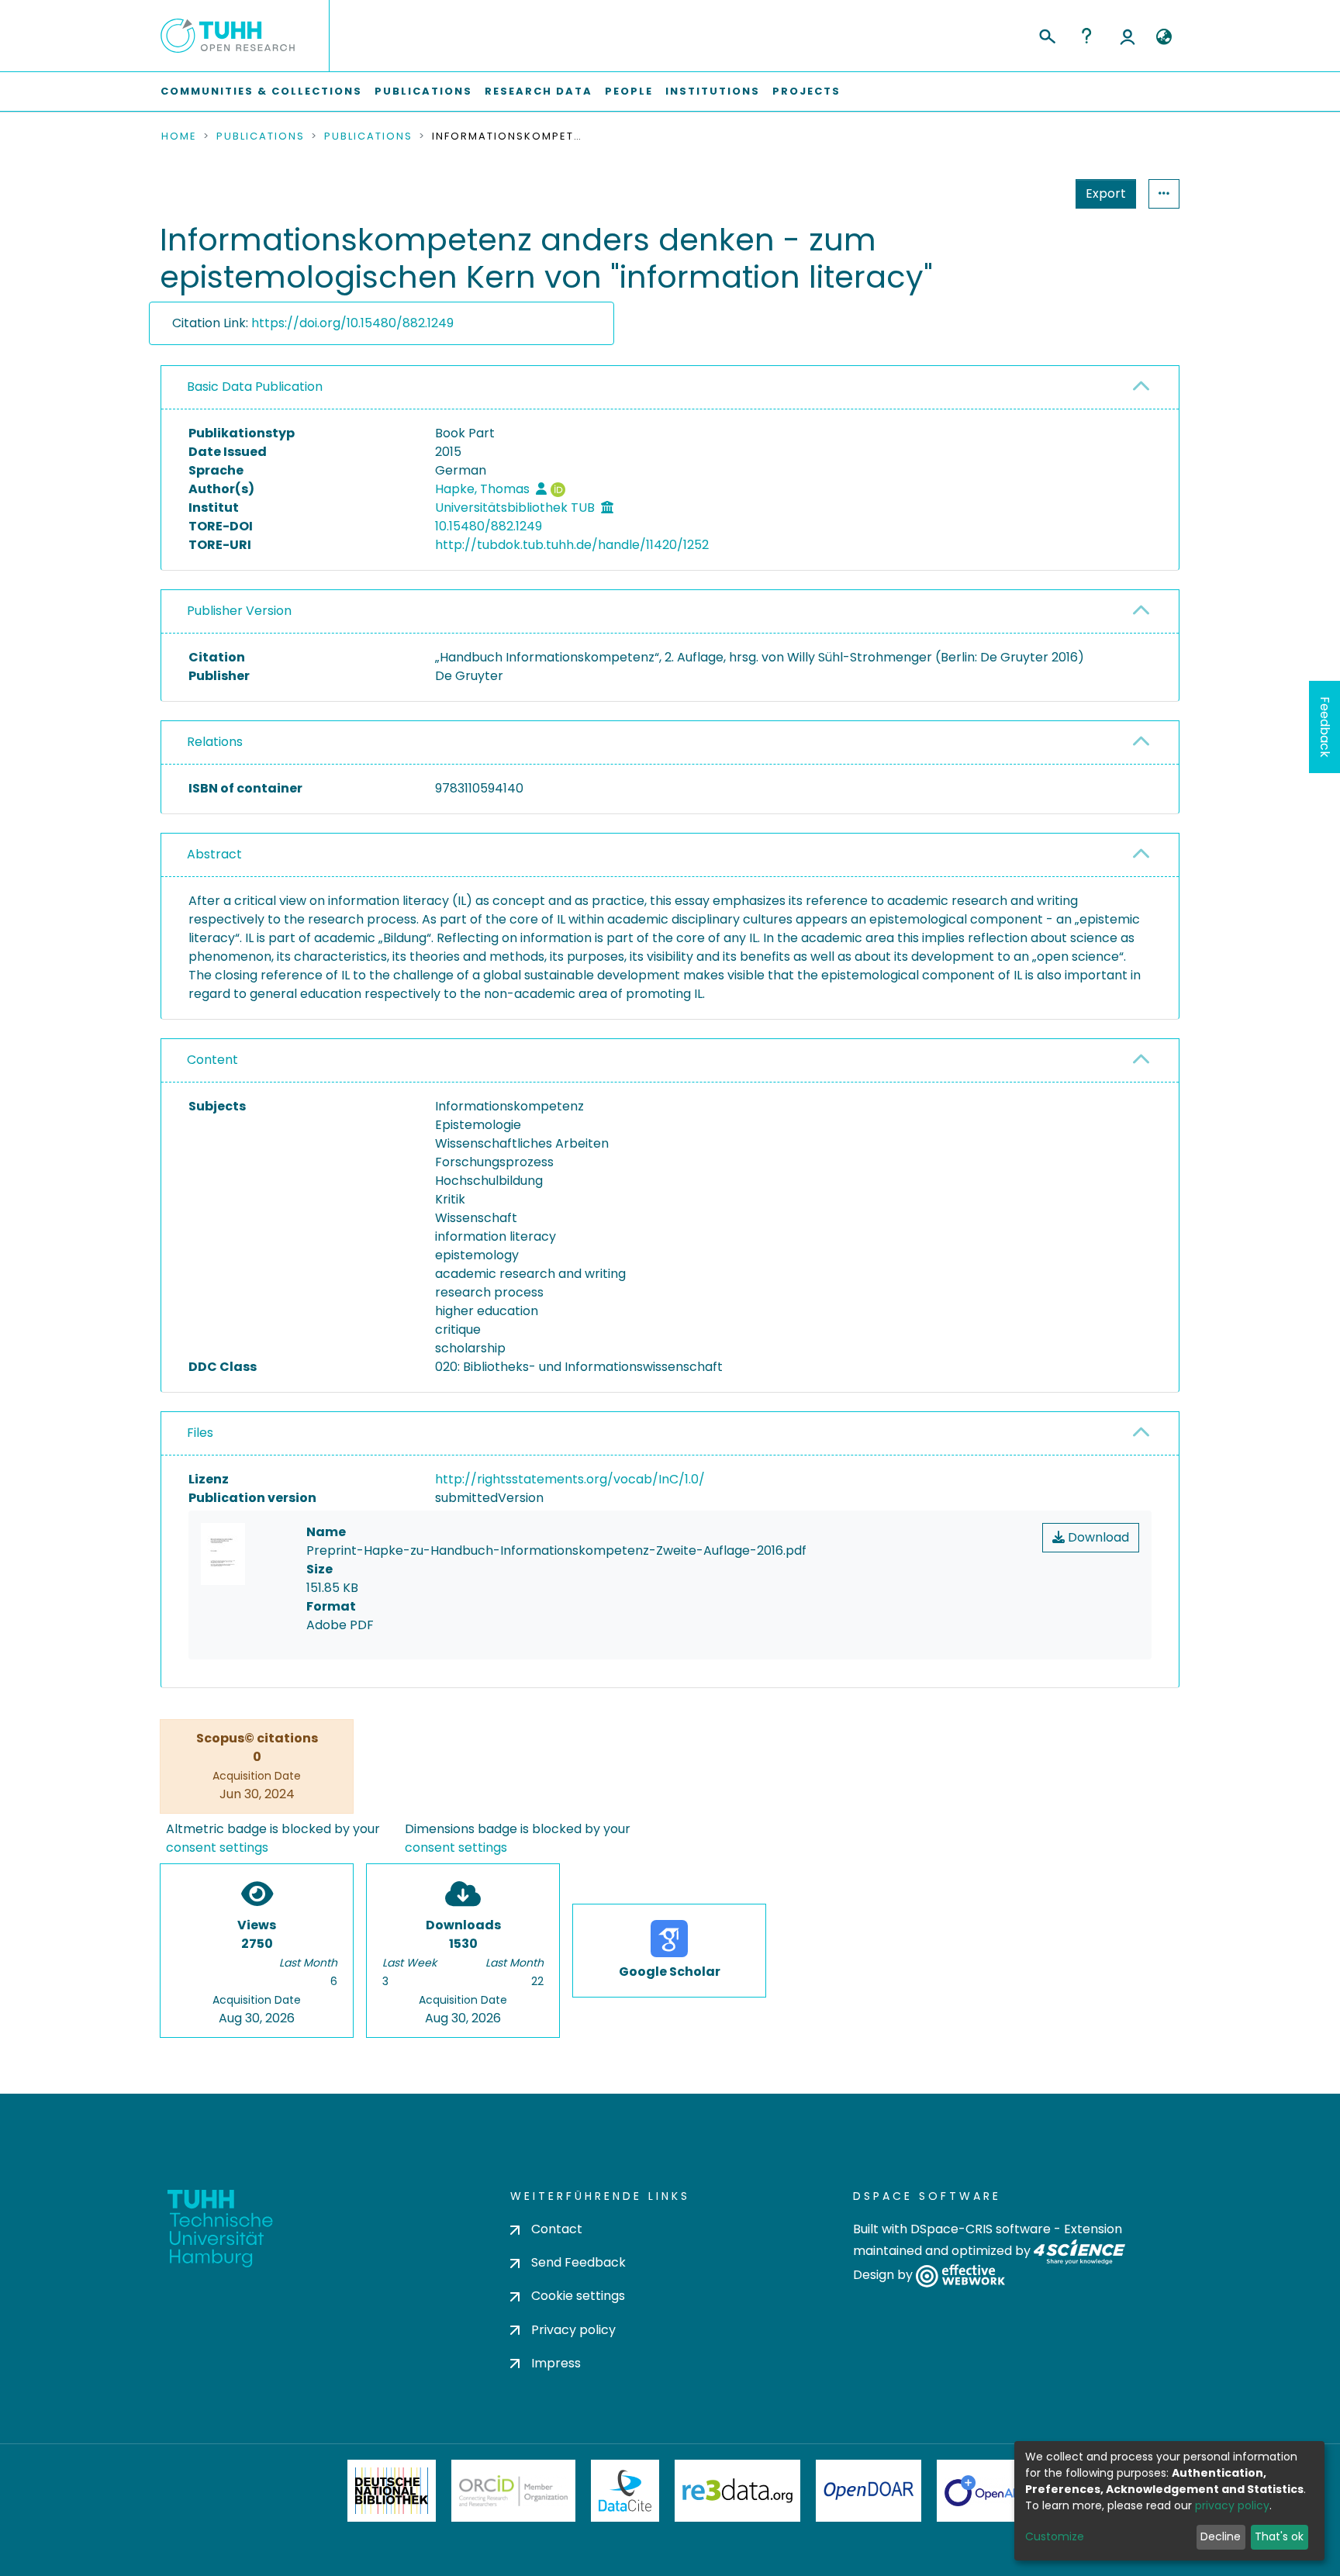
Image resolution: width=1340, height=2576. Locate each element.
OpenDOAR (869, 2491)
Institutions (713, 91)
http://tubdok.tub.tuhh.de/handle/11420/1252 (572, 545)
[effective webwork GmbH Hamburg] (960, 2276)
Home (179, 136)
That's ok (1279, 2536)
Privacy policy (573, 2330)
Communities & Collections (261, 91)
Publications (423, 91)
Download (1097, 1537)
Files (200, 1433)
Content (212, 1060)
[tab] (670, 388)
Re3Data (737, 2491)
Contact (557, 2229)
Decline (1221, 2536)
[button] (1164, 37)
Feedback (1325, 727)
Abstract (214, 854)
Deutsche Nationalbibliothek (392, 2491)
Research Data (539, 91)
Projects (806, 91)
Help (1086, 36)
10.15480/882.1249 (489, 526)
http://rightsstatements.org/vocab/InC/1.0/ (570, 1479)
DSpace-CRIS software (981, 2229)
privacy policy (1232, 2505)
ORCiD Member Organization (513, 2491)
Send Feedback (578, 2262)
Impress (556, 2363)
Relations (215, 742)
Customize (1055, 2536)
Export (1106, 193)
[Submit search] (1046, 34)
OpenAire (988, 2491)
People (629, 91)
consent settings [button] (217, 1847)
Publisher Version (239, 611)
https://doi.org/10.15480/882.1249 (352, 323)
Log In (1128, 36)
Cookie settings (578, 2296)
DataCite (625, 2491)
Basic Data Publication (255, 387)
